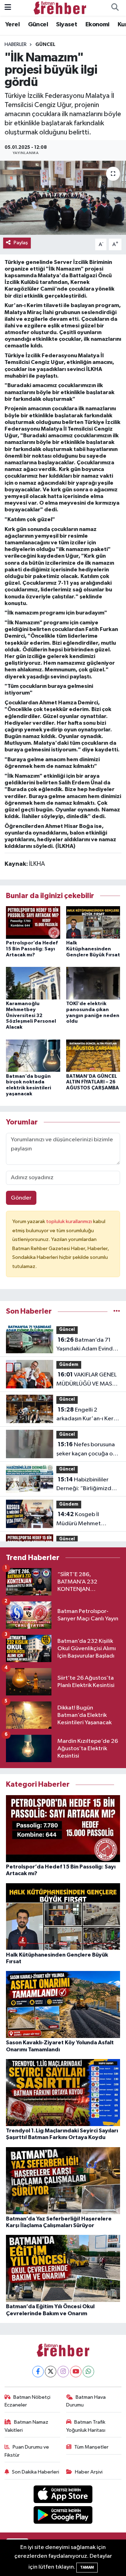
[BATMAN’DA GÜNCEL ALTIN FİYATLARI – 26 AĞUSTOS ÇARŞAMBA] (93, 1055)
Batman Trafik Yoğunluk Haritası (86, 2426)
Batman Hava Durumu (86, 2401)
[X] (51, 2372)
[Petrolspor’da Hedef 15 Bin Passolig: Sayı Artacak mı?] (33, 922)
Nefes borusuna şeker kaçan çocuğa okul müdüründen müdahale (88, 1450)
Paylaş (21, 243)
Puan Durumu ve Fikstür (27, 2451)
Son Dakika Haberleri (36, 2472)
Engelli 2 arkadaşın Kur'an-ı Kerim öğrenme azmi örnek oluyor (88, 1415)
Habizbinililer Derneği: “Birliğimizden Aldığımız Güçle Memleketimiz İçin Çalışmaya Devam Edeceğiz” (87, 1485)
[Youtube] (76, 2372)
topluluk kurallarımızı (70, 1221)
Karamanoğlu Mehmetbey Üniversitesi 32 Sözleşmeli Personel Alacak (31, 1015)
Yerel (12, 25)
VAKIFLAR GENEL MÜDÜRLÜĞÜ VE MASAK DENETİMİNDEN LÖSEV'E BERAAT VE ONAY (88, 1380)
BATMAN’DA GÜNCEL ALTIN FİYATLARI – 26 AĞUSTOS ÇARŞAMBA (93, 1082)
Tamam (87, 2567)
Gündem (69, 1365)
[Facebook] (38, 2372)
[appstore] (63, 2495)
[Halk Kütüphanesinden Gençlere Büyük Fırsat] (93, 922)
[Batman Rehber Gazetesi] (60, 8)
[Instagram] (63, 2372)
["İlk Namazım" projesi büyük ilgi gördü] (63, 198)
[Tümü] (117, 1311)
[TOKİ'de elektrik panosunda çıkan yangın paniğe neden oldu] (93, 983)
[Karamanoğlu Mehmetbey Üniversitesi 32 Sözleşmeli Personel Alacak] (33, 983)
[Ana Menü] (8, 8)
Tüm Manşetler (91, 2447)
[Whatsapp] (88, 2372)
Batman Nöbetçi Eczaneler (28, 2401)
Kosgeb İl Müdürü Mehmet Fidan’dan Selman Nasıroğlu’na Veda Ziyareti (80, 1520)
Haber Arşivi (89, 2472)
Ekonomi (97, 25)
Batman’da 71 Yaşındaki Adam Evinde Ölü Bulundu (86, 1345)
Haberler (16, 45)
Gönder (21, 1198)
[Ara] (115, 8)
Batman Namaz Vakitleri (27, 2426)
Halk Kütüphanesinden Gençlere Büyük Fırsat (93, 949)
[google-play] (63, 2516)
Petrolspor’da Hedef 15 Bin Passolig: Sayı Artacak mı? (32, 949)
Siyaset (66, 25)
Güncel (38, 25)
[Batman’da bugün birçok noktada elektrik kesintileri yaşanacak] (33, 1055)
